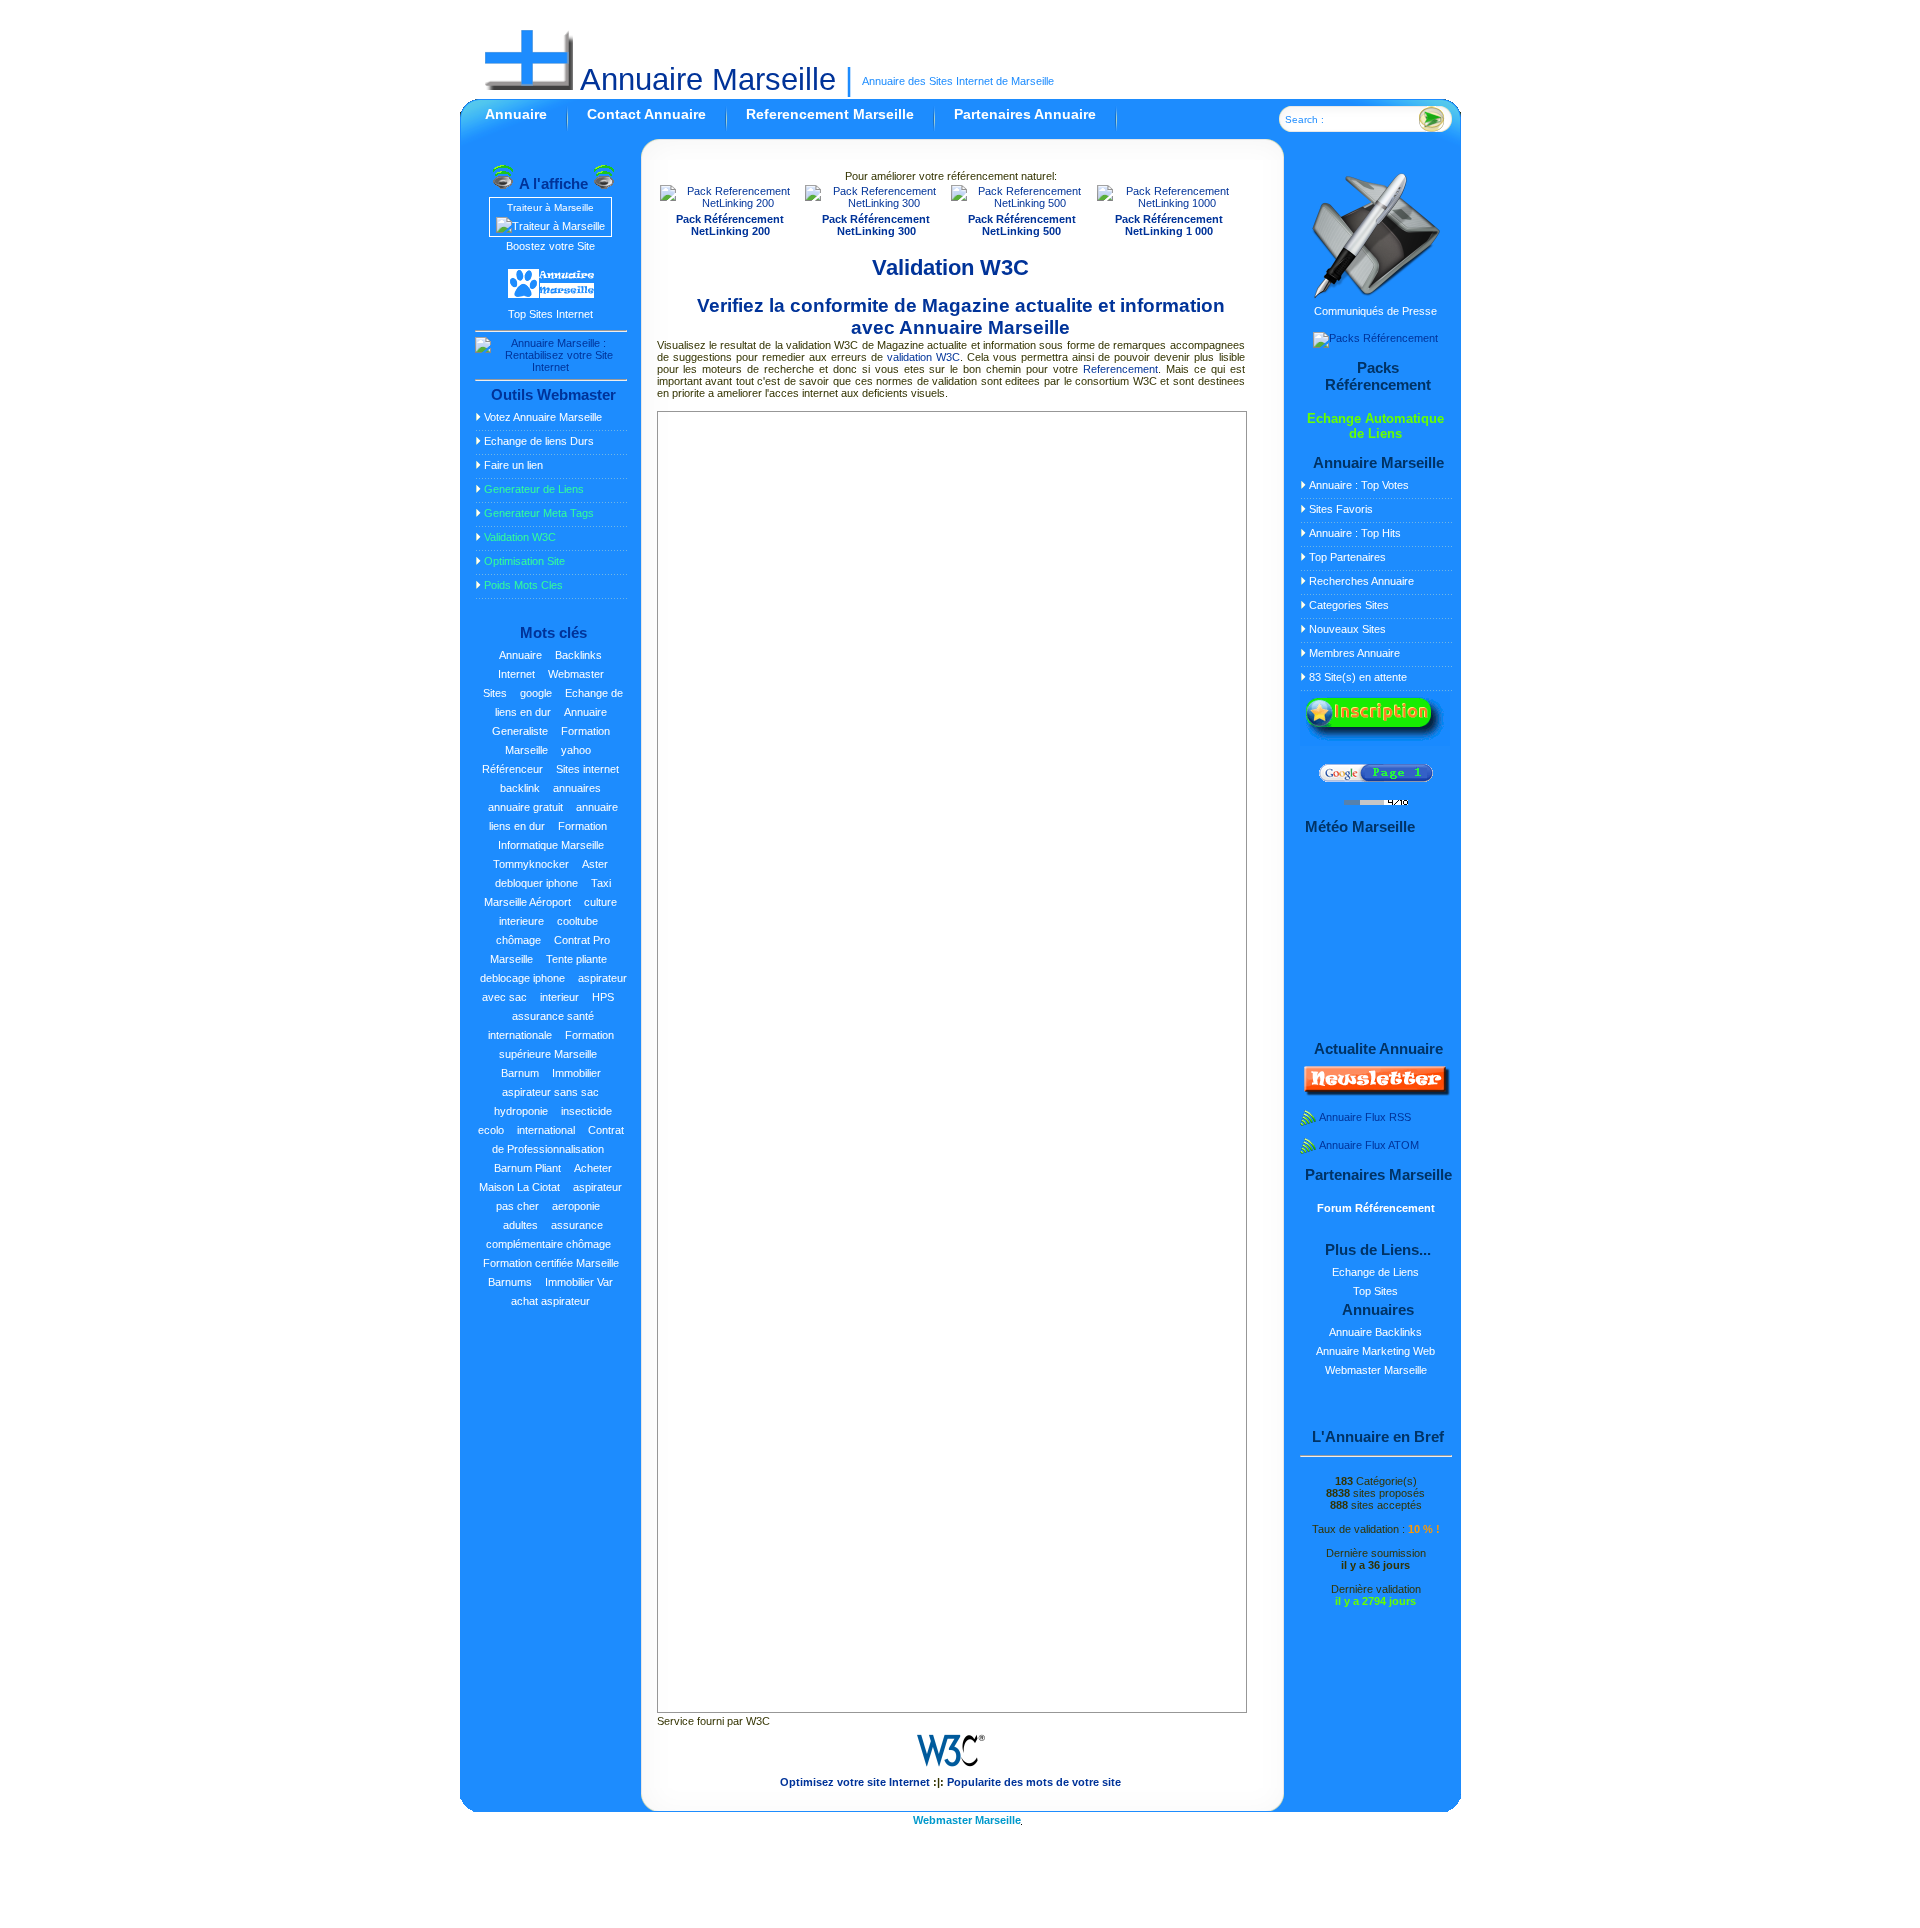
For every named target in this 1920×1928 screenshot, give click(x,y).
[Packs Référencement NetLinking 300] (876, 203)
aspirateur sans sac (550, 1092)
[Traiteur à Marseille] (550, 226)
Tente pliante (576, 959)
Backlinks (578, 655)
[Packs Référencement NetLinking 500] (1022, 203)
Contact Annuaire (646, 114)
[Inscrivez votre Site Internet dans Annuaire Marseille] (1375, 742)
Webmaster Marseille (1376, 1370)
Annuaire (516, 114)
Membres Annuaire (1354, 653)
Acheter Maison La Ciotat (545, 1177)
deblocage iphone (522, 978)
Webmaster (576, 674)
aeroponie (576, 1206)
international (546, 1130)
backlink (520, 788)
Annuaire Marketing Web (1375, 1351)
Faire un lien (513, 465)
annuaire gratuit (525, 807)
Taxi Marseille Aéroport (547, 892)
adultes (520, 1225)
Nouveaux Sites (1347, 629)
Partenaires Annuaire (1025, 114)
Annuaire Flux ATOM (1369, 1145)
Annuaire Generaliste (549, 721)
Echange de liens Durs (539, 441)
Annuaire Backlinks (1375, 1332)
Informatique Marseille (551, 845)
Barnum (520, 1073)
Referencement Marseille (830, 114)
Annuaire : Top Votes (1359, 485)
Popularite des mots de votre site (1034, 1782)
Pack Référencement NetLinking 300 (876, 225)
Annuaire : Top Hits (1355, 533)
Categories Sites (1349, 605)
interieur (559, 997)
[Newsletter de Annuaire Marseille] (1375, 1092)
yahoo (576, 750)
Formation (582, 826)
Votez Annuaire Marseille (543, 417)
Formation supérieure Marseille (556, 1044)
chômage (518, 940)
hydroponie (521, 1111)
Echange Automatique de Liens (1375, 426)
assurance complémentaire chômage (548, 1234)
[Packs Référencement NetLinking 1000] (1169, 203)
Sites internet (587, 769)
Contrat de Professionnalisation (558, 1139)
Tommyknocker (531, 864)
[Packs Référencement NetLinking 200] (731, 203)
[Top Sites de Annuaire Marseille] (551, 295)
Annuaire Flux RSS (1365, 1117)
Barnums (510, 1282)
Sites (495, 693)
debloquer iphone (536, 883)
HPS (603, 997)
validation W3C (923, 357)
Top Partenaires (1347, 557)
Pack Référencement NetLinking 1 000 (1169, 225)
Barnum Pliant (527, 1168)
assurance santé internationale (541, 1025)
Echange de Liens (1375, 1272)
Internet (516, 674)
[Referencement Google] (1376, 778)
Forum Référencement (1376, 1208)
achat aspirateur (550, 1301)
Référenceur (512, 769)
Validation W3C (950, 267)
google (536, 693)
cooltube (577, 921)
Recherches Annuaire (1361, 581)
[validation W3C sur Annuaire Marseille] (951, 1770)
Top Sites (1375, 1291)
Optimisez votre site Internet (855, 1782)
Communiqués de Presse (1375, 311)
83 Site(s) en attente (1358, 677)
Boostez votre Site (550, 246)
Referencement (1120, 369)
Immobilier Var (579, 1282)
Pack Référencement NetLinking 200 (730, 225)
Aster (595, 864)
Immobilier (576, 1073)
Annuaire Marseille (704, 79)
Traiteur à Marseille (550, 207)
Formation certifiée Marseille (551, 1263)
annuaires (577, 788)
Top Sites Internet (550, 314)
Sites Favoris (1341, 509)
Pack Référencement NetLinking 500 (1022, 225)
